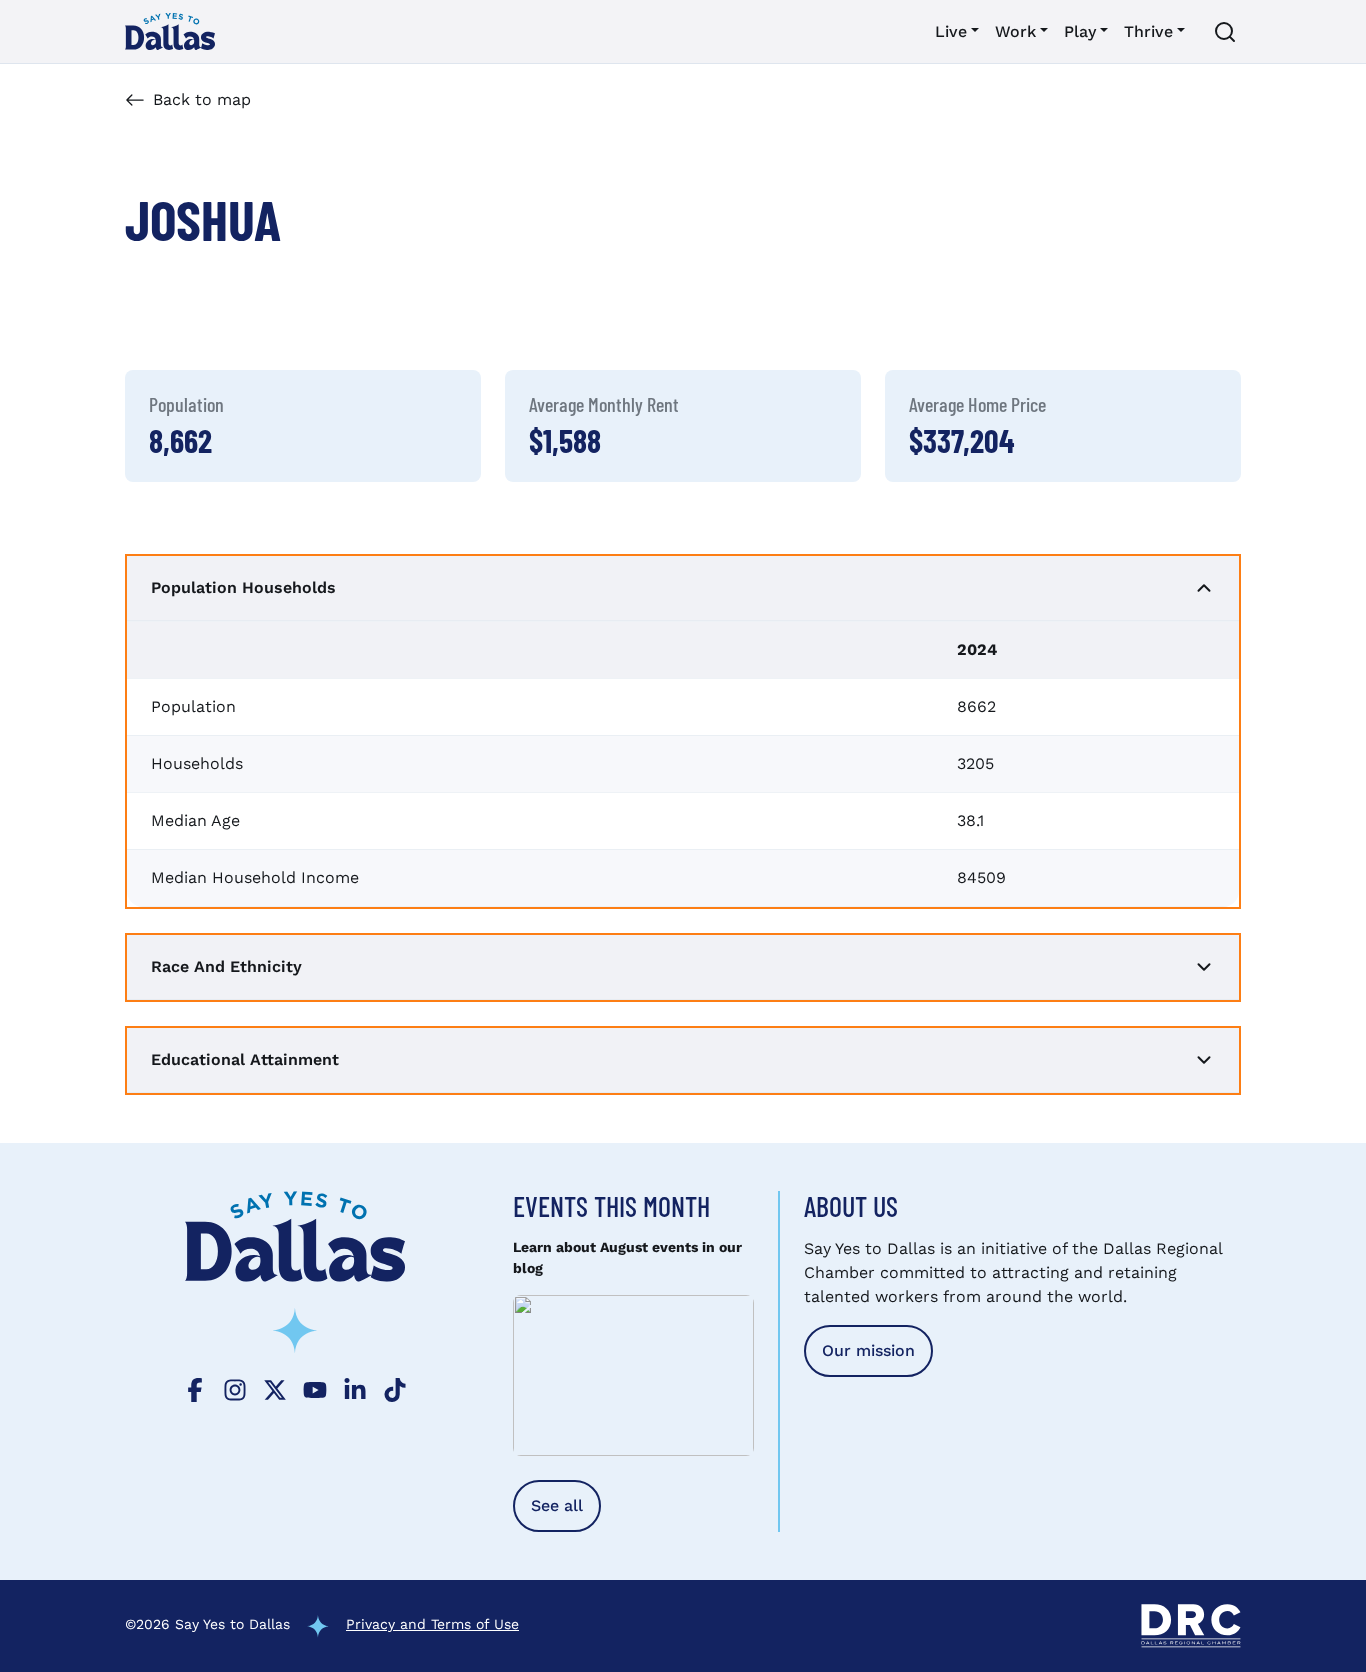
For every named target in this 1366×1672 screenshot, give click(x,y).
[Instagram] (235, 1388)
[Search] (1225, 32)
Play (1080, 31)
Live (951, 31)
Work (1015, 31)
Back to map (202, 99)
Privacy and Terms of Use (432, 1624)
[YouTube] (315, 1388)
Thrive (1148, 31)
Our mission (868, 1350)
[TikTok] (395, 1388)
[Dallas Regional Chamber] (1191, 1626)
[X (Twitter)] (275, 1388)
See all (557, 1505)
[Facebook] (195, 1388)
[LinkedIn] (355, 1388)
